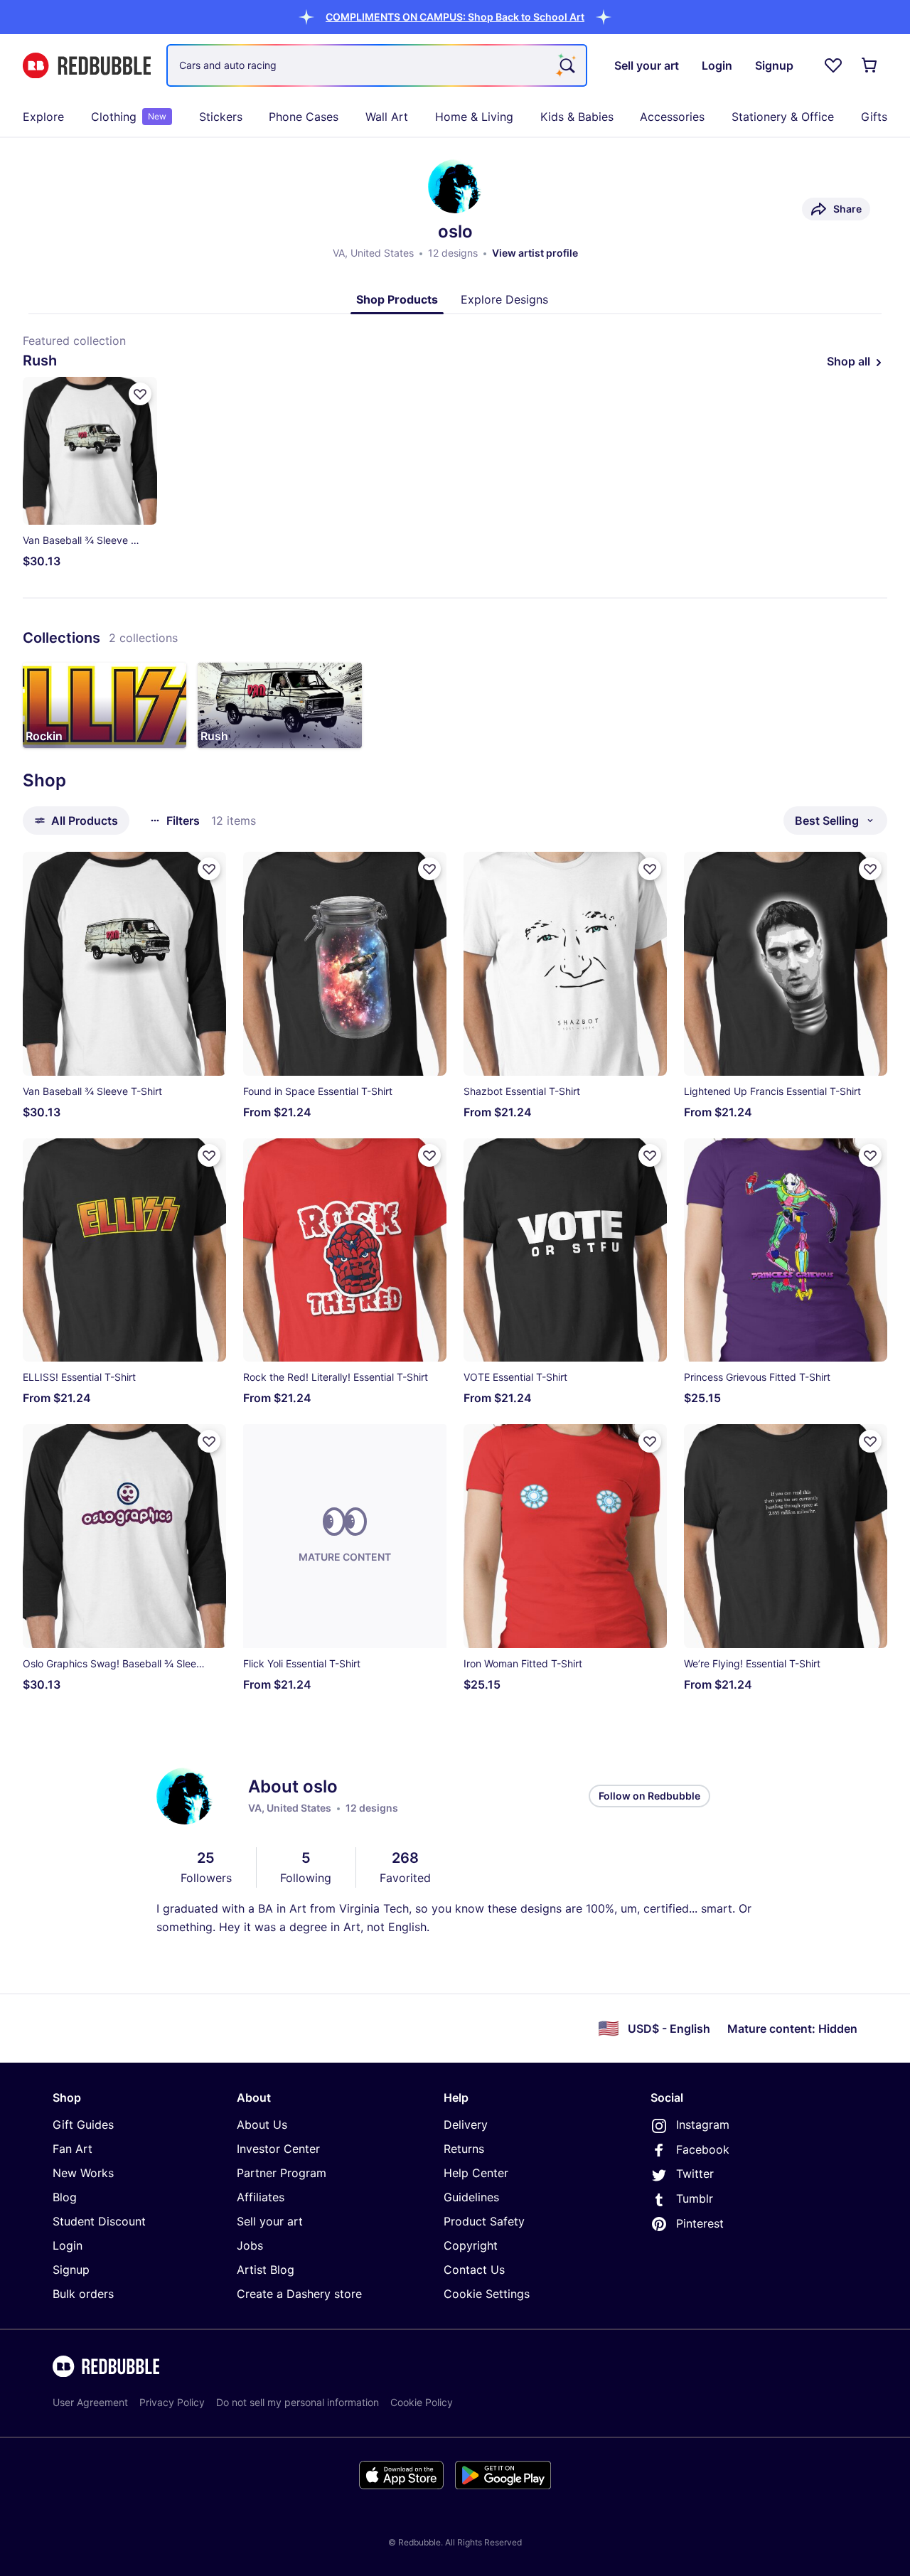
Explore (43, 117)
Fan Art (73, 2149)
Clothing (129, 117)
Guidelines (471, 2197)
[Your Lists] (833, 65)
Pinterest (700, 2223)
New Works (83, 2173)
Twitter (695, 2174)
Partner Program (282, 2173)
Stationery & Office (783, 117)
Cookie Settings (487, 2294)
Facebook (703, 2149)
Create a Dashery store (299, 2294)
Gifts (874, 117)
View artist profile (535, 253)
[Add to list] (140, 394)
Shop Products (397, 299)
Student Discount (99, 2221)
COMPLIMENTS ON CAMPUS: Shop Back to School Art (455, 17)
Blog (65, 2197)
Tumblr (695, 2198)
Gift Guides (83, 2125)
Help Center (476, 2173)
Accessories (672, 117)
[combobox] (377, 65)
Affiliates (261, 2197)
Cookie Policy (422, 2402)
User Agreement (90, 2402)
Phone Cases (304, 117)
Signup (71, 2270)
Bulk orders (83, 2294)
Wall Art (387, 117)
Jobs (250, 2245)
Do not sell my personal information (298, 2402)
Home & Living (474, 117)
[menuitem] (43, 117)
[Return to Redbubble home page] (87, 66)
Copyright (471, 2245)
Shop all (849, 361)
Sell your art (270, 2221)
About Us (262, 2125)
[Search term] (566, 65)
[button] (455, 17)
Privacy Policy (172, 2402)
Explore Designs (504, 299)
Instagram (703, 2125)
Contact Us (474, 2270)
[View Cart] (870, 65)
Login (68, 2245)
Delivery (466, 2125)
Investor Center (278, 2149)
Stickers (221, 117)
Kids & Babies (577, 117)
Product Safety (484, 2221)
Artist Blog (266, 2270)
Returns (464, 2149)
